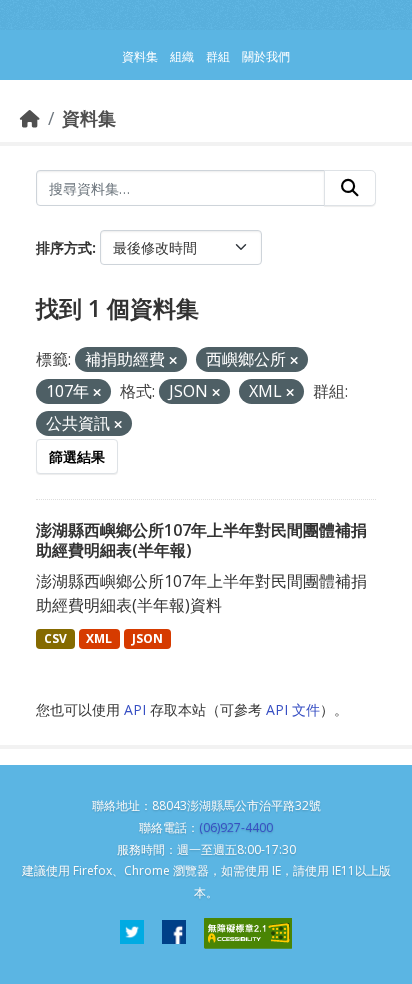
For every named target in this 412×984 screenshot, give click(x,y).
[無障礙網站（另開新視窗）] (248, 933)
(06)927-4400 (236, 827)
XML (99, 638)
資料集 (89, 118)
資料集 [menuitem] (140, 56)
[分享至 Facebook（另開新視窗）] (174, 933)
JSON (147, 638)
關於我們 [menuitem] (266, 56)
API (135, 709)
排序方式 (64, 247)
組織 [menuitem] (182, 56)
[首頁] (30, 118)
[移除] (173, 360)
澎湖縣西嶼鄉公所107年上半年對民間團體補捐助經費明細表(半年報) (201, 540)
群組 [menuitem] (218, 56)
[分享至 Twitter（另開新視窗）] (132, 933)
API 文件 (293, 709)
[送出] (350, 188)
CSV (55, 638)
